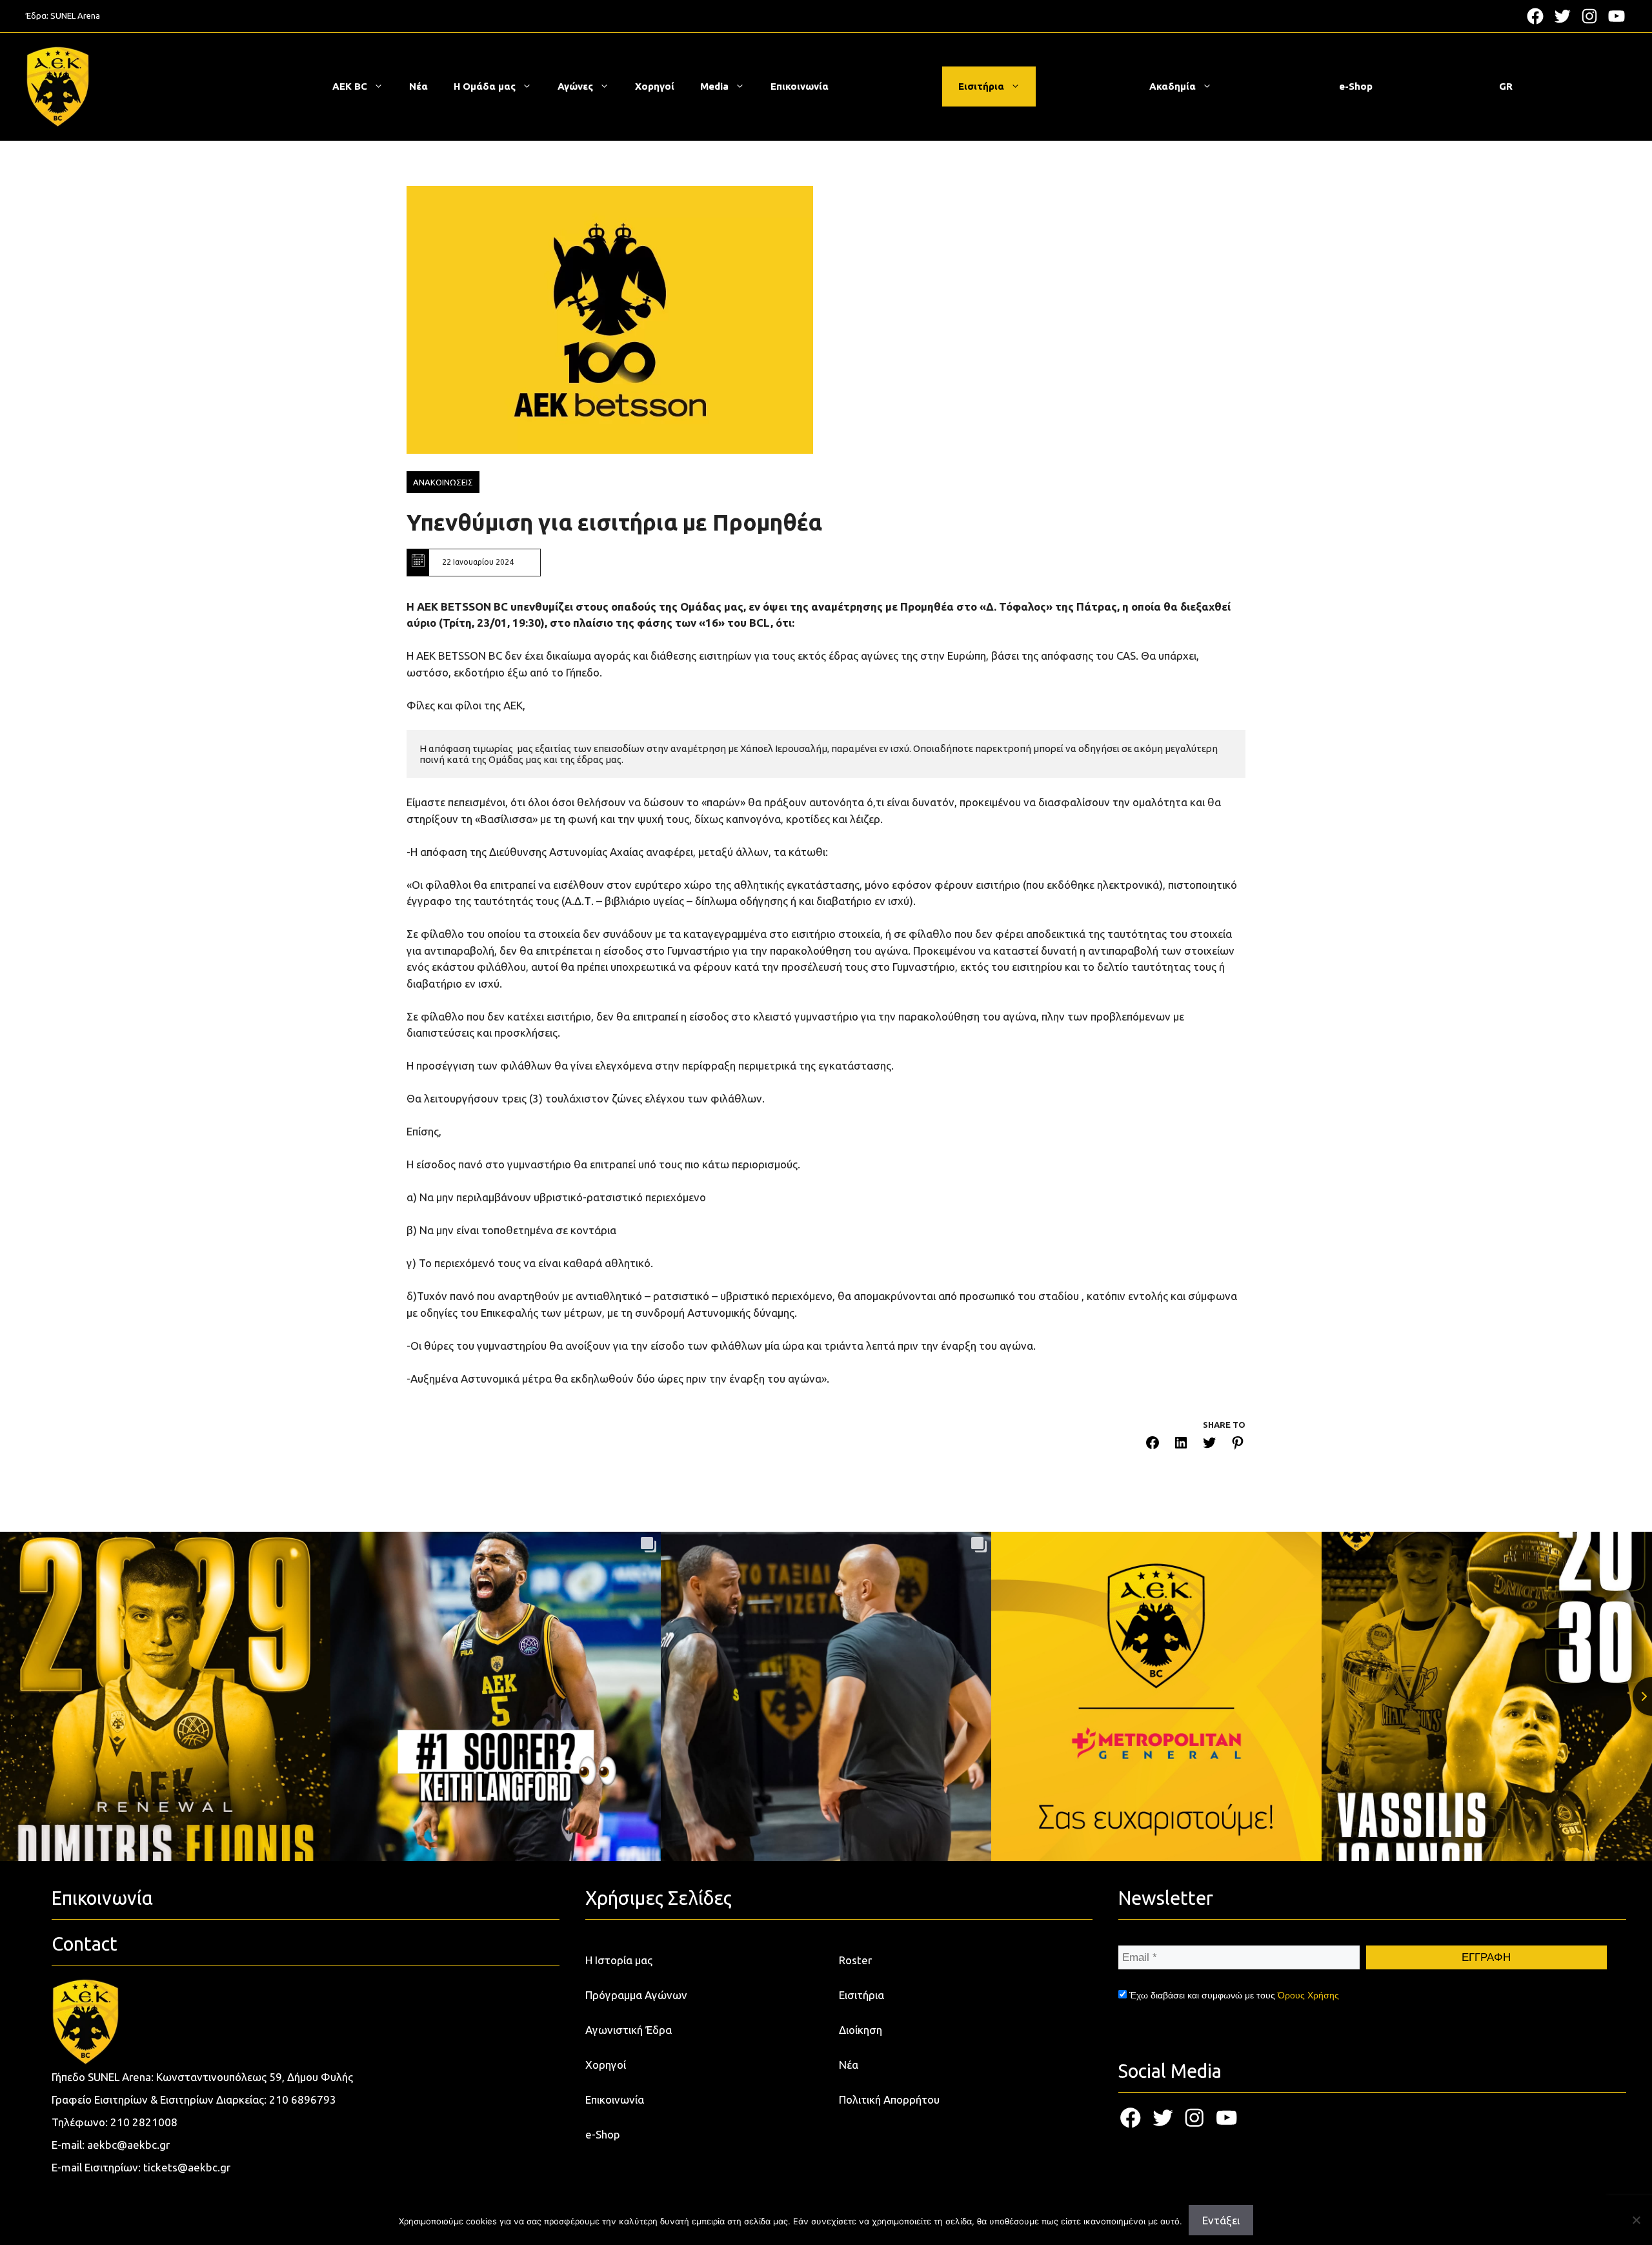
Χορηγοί (655, 86)
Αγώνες (575, 86)
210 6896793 (303, 2099)
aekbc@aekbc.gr (128, 2145)
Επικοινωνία (800, 86)
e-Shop (1356, 86)
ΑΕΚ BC (350, 86)
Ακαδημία (1173, 86)
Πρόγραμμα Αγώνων (636, 1995)
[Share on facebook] (1153, 1445)
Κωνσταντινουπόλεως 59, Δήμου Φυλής (255, 2077)
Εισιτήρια (981, 86)
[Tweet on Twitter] (1209, 1445)
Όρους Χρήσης (1308, 1995)
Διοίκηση (861, 2030)
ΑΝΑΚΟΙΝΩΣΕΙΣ (443, 482)
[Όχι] (1636, 2220)
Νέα (418, 86)
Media (714, 86)
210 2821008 (144, 2122)
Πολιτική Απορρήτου (889, 2099)
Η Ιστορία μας (619, 1960)
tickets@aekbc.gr (187, 2167)
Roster (855, 1960)
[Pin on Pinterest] (1238, 1445)
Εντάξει (1221, 2220)
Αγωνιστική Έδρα (629, 2030)
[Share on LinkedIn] (1181, 1445)
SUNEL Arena (75, 15)
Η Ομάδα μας (485, 86)
